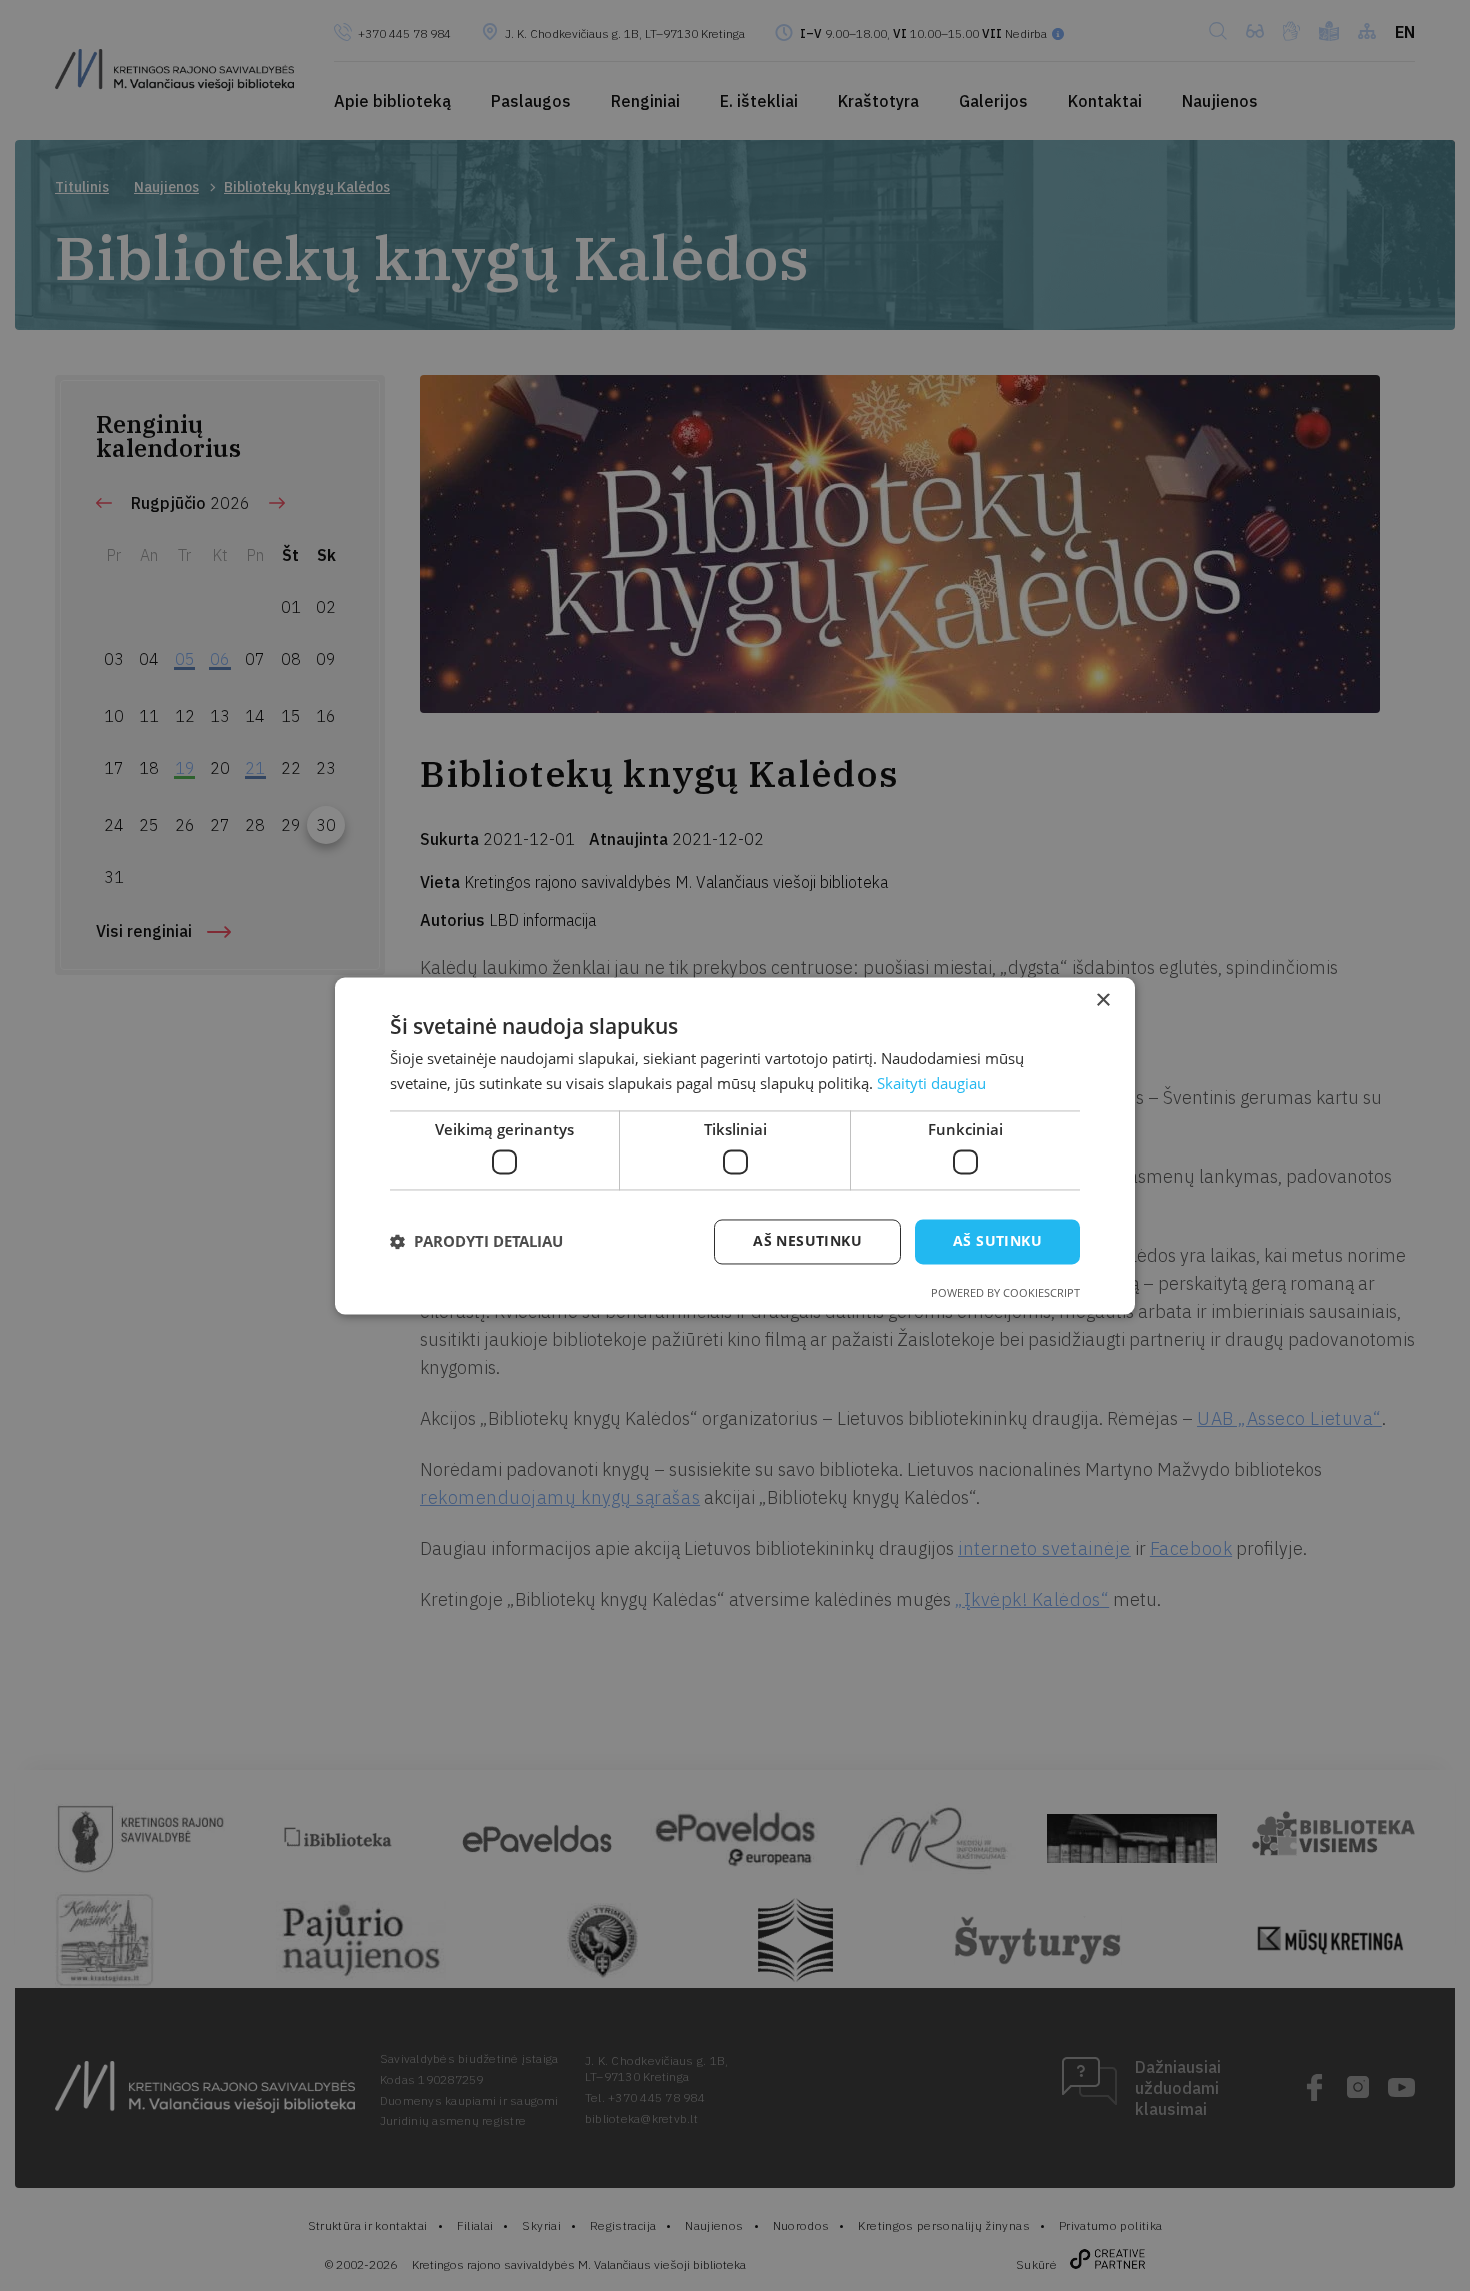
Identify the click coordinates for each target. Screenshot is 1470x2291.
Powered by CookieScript (1005, 1292)
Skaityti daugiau (931, 1083)
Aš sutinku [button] (997, 1240)
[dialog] (735, 1145)
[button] (476, 1242)
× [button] (1102, 1000)
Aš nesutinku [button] (807, 1240)
